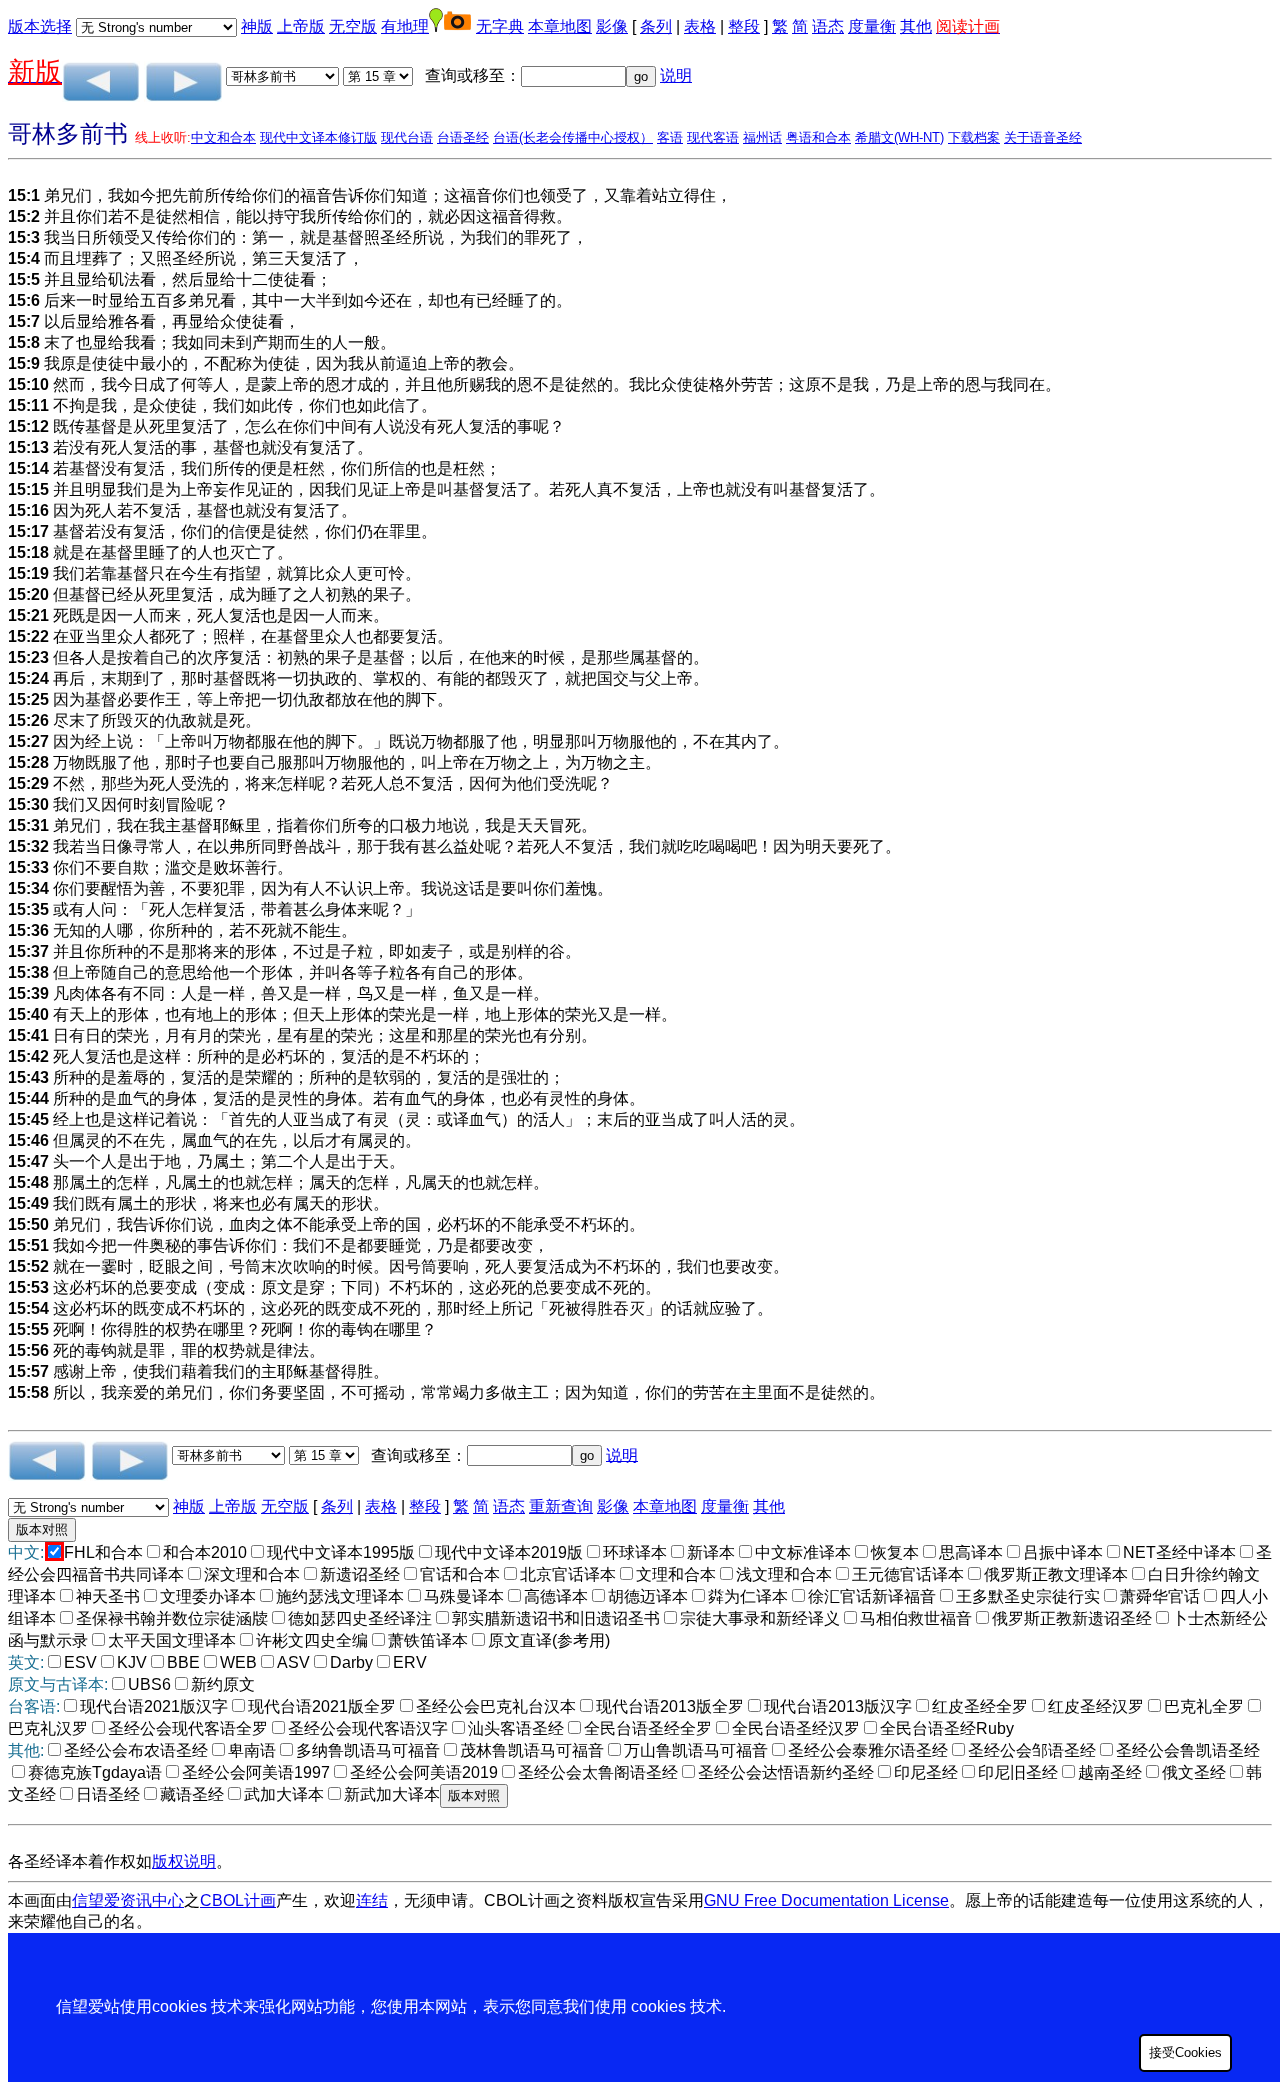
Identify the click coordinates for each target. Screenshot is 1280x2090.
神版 (257, 26)
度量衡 (872, 26)
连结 (372, 1900)
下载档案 (974, 137)
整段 (744, 26)
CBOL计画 (238, 1900)
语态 (828, 26)
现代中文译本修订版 (318, 137)
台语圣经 (463, 137)
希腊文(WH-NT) (899, 137)
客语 (670, 137)
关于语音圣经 (1043, 137)
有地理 (405, 26)
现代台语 (407, 137)
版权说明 (184, 1861)
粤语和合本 (818, 137)
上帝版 (301, 26)
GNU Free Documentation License (826, 1900)
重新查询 (561, 1506)
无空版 (353, 26)
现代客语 (713, 137)
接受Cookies (1185, 2052)
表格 (700, 26)
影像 (612, 26)
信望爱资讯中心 (128, 1900)
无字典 (500, 26)
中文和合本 (223, 137)
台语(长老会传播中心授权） (573, 137)
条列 (656, 26)
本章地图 (560, 26)
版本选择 (40, 26)
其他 (916, 26)
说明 (676, 75)
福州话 (762, 137)
